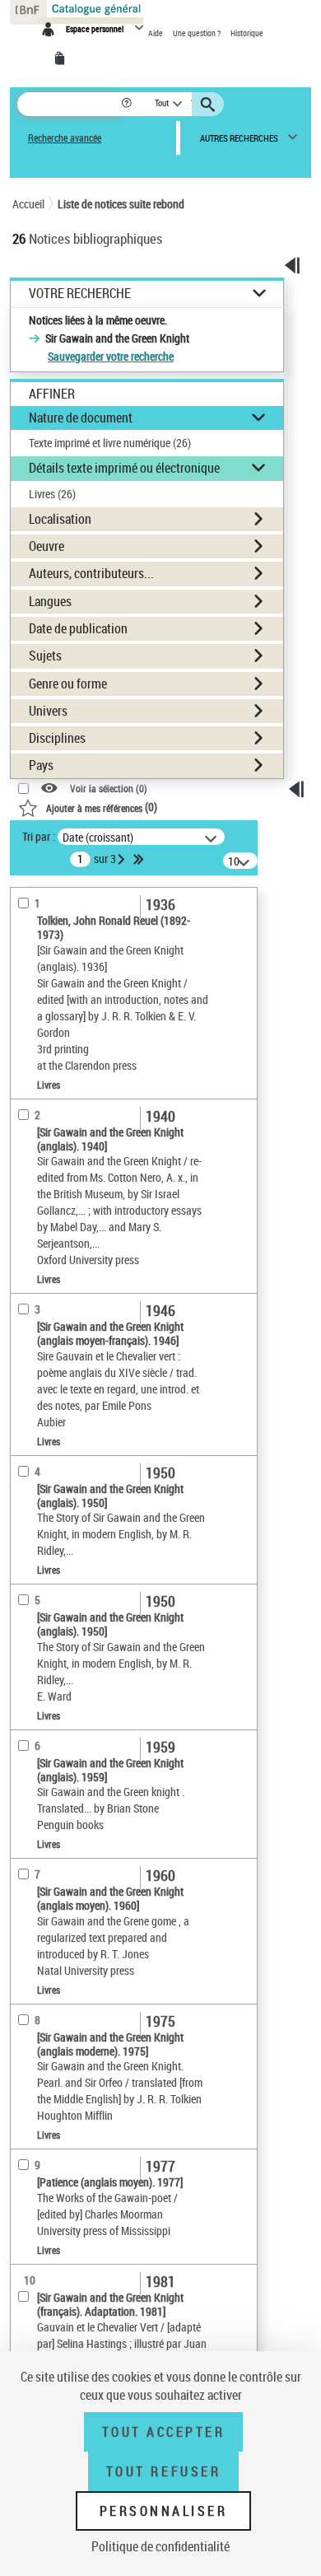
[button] (128, 104)
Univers (48, 711)
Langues (50, 601)
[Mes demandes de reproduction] (63, 58)
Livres (52, 494)
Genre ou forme (68, 684)
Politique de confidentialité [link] (160, 2546)
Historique (247, 33)
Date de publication (78, 628)
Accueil (28, 204)
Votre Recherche (80, 294)
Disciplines (57, 738)
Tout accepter (164, 2432)
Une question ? (198, 33)
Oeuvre (47, 546)
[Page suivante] (123, 859)
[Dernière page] (140, 859)
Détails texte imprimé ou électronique (124, 468)
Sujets (45, 656)
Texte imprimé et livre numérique (110, 443)
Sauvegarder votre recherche (111, 356)
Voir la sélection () (109, 789)
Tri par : (39, 836)
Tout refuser (163, 2471)
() (102, 807)
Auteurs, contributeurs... (91, 573)
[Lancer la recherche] (210, 105)
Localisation (60, 519)
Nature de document (81, 418)
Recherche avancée (65, 138)
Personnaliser (164, 2511)
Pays (41, 765)
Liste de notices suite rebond (121, 204)
